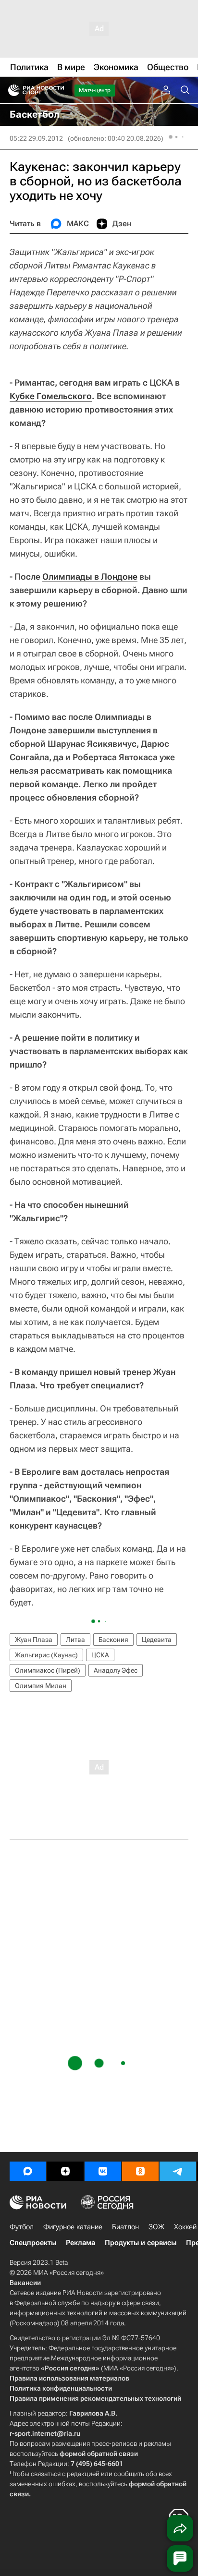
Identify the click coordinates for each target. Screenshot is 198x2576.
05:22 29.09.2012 (36, 138)
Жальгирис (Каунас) (46, 1655)
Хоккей (185, 2227)
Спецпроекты (33, 2243)
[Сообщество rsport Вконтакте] (103, 2171)
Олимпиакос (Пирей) (48, 1670)
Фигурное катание (73, 2227)
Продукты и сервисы (141, 2243)
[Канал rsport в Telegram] (178, 2171)
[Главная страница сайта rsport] (58, 90)
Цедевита (157, 1640)
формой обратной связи (99, 2454)
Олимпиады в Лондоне (90, 577)
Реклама (80, 2243)
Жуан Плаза (34, 1640)
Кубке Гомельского (51, 396)
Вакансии (25, 2283)
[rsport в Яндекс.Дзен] (65, 2171)
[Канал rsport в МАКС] (28, 2171)
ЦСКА (100, 1655)
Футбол (22, 2227)
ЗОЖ (156, 2227)
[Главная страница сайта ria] (11, 90)
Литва (75, 1640)
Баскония (113, 1640)
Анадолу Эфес (116, 1670)
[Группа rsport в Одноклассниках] (140, 2171)
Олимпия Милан (41, 1686)
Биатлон (125, 2227)
